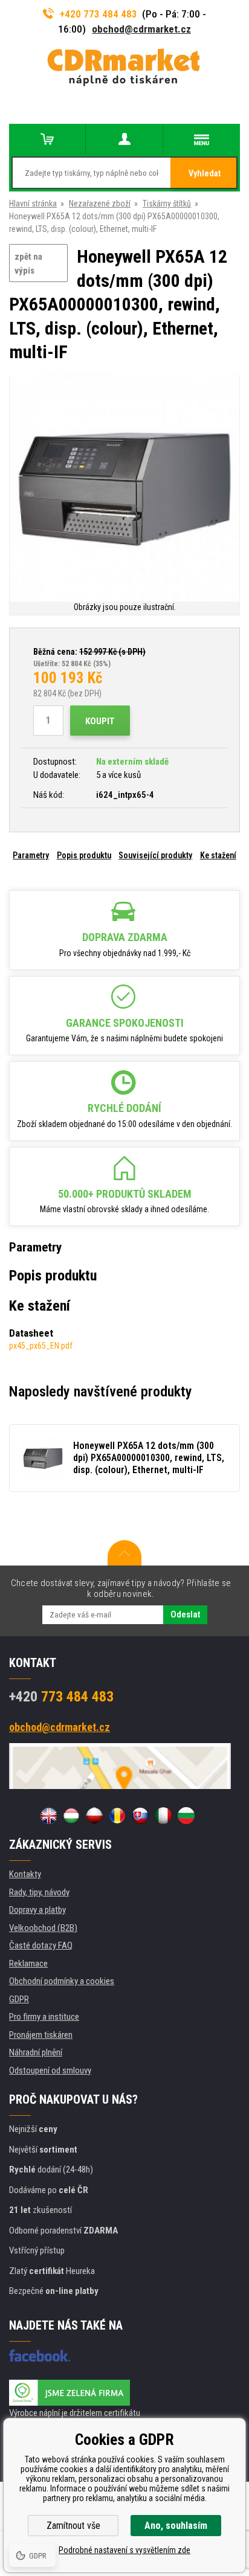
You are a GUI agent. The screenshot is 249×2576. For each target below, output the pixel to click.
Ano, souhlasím (176, 2526)
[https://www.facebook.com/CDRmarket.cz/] (40, 2356)
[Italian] (163, 1816)
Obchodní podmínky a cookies (62, 1981)
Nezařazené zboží (100, 204)
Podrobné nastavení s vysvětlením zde (124, 2550)
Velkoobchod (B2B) (43, 1928)
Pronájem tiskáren (41, 2035)
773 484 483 (61, 1697)
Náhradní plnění (36, 2052)
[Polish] (94, 1816)
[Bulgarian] (186, 1816)
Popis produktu (84, 855)
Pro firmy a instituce (44, 2017)
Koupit (100, 721)
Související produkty (155, 855)
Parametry (31, 855)
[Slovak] (140, 1816)
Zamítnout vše (73, 2526)
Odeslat (185, 1614)
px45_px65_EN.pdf (41, 1346)
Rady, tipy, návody (39, 1892)
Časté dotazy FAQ (41, 1945)
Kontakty (25, 1874)
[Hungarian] (71, 1816)
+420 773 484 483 (99, 14)
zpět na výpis (28, 264)
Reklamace (28, 1964)
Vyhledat (205, 173)
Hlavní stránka (33, 204)
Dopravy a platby (37, 1910)
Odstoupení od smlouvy (50, 2070)
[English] (48, 1816)
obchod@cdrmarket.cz (141, 29)
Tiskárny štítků (167, 204)
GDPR (19, 1999)
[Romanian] (117, 1816)
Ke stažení (218, 855)
